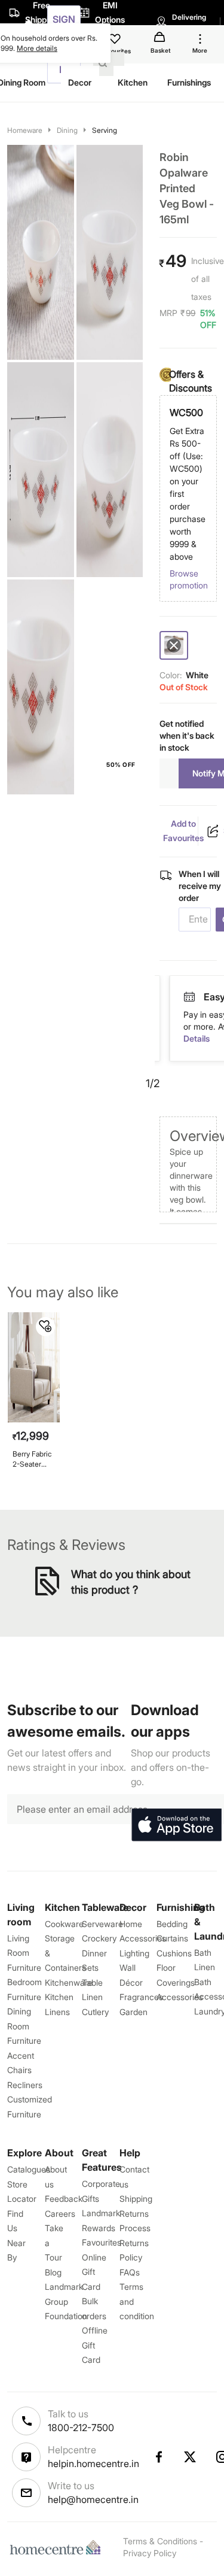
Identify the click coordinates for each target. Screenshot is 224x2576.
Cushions (174, 1953)
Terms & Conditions (160, 2541)
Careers (60, 2214)
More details (37, 48)
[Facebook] (158, 2457)
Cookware (64, 1924)
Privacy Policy (150, 2553)
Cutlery (95, 2012)
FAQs (130, 2272)
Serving (105, 130)
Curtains (172, 1938)
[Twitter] (191, 2457)
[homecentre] (58, 2547)
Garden (134, 2012)
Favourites (102, 2242)
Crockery (99, 1938)
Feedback (64, 2199)
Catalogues (29, 2169)
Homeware (25, 130)
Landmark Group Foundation (66, 2301)
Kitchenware (69, 1982)
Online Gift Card (94, 2272)
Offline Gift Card (95, 2345)
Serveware (102, 1924)
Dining (67, 130)
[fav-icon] (116, 41)
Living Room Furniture (24, 1953)
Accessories (180, 1997)
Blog (53, 2272)
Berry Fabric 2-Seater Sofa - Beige (33, 1459)
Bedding (172, 1924)
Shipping (136, 2199)
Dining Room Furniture (24, 2026)
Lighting (134, 1953)
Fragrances (141, 1997)
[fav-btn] (45, 1327)
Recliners (25, 2085)
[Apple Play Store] (176, 1825)
